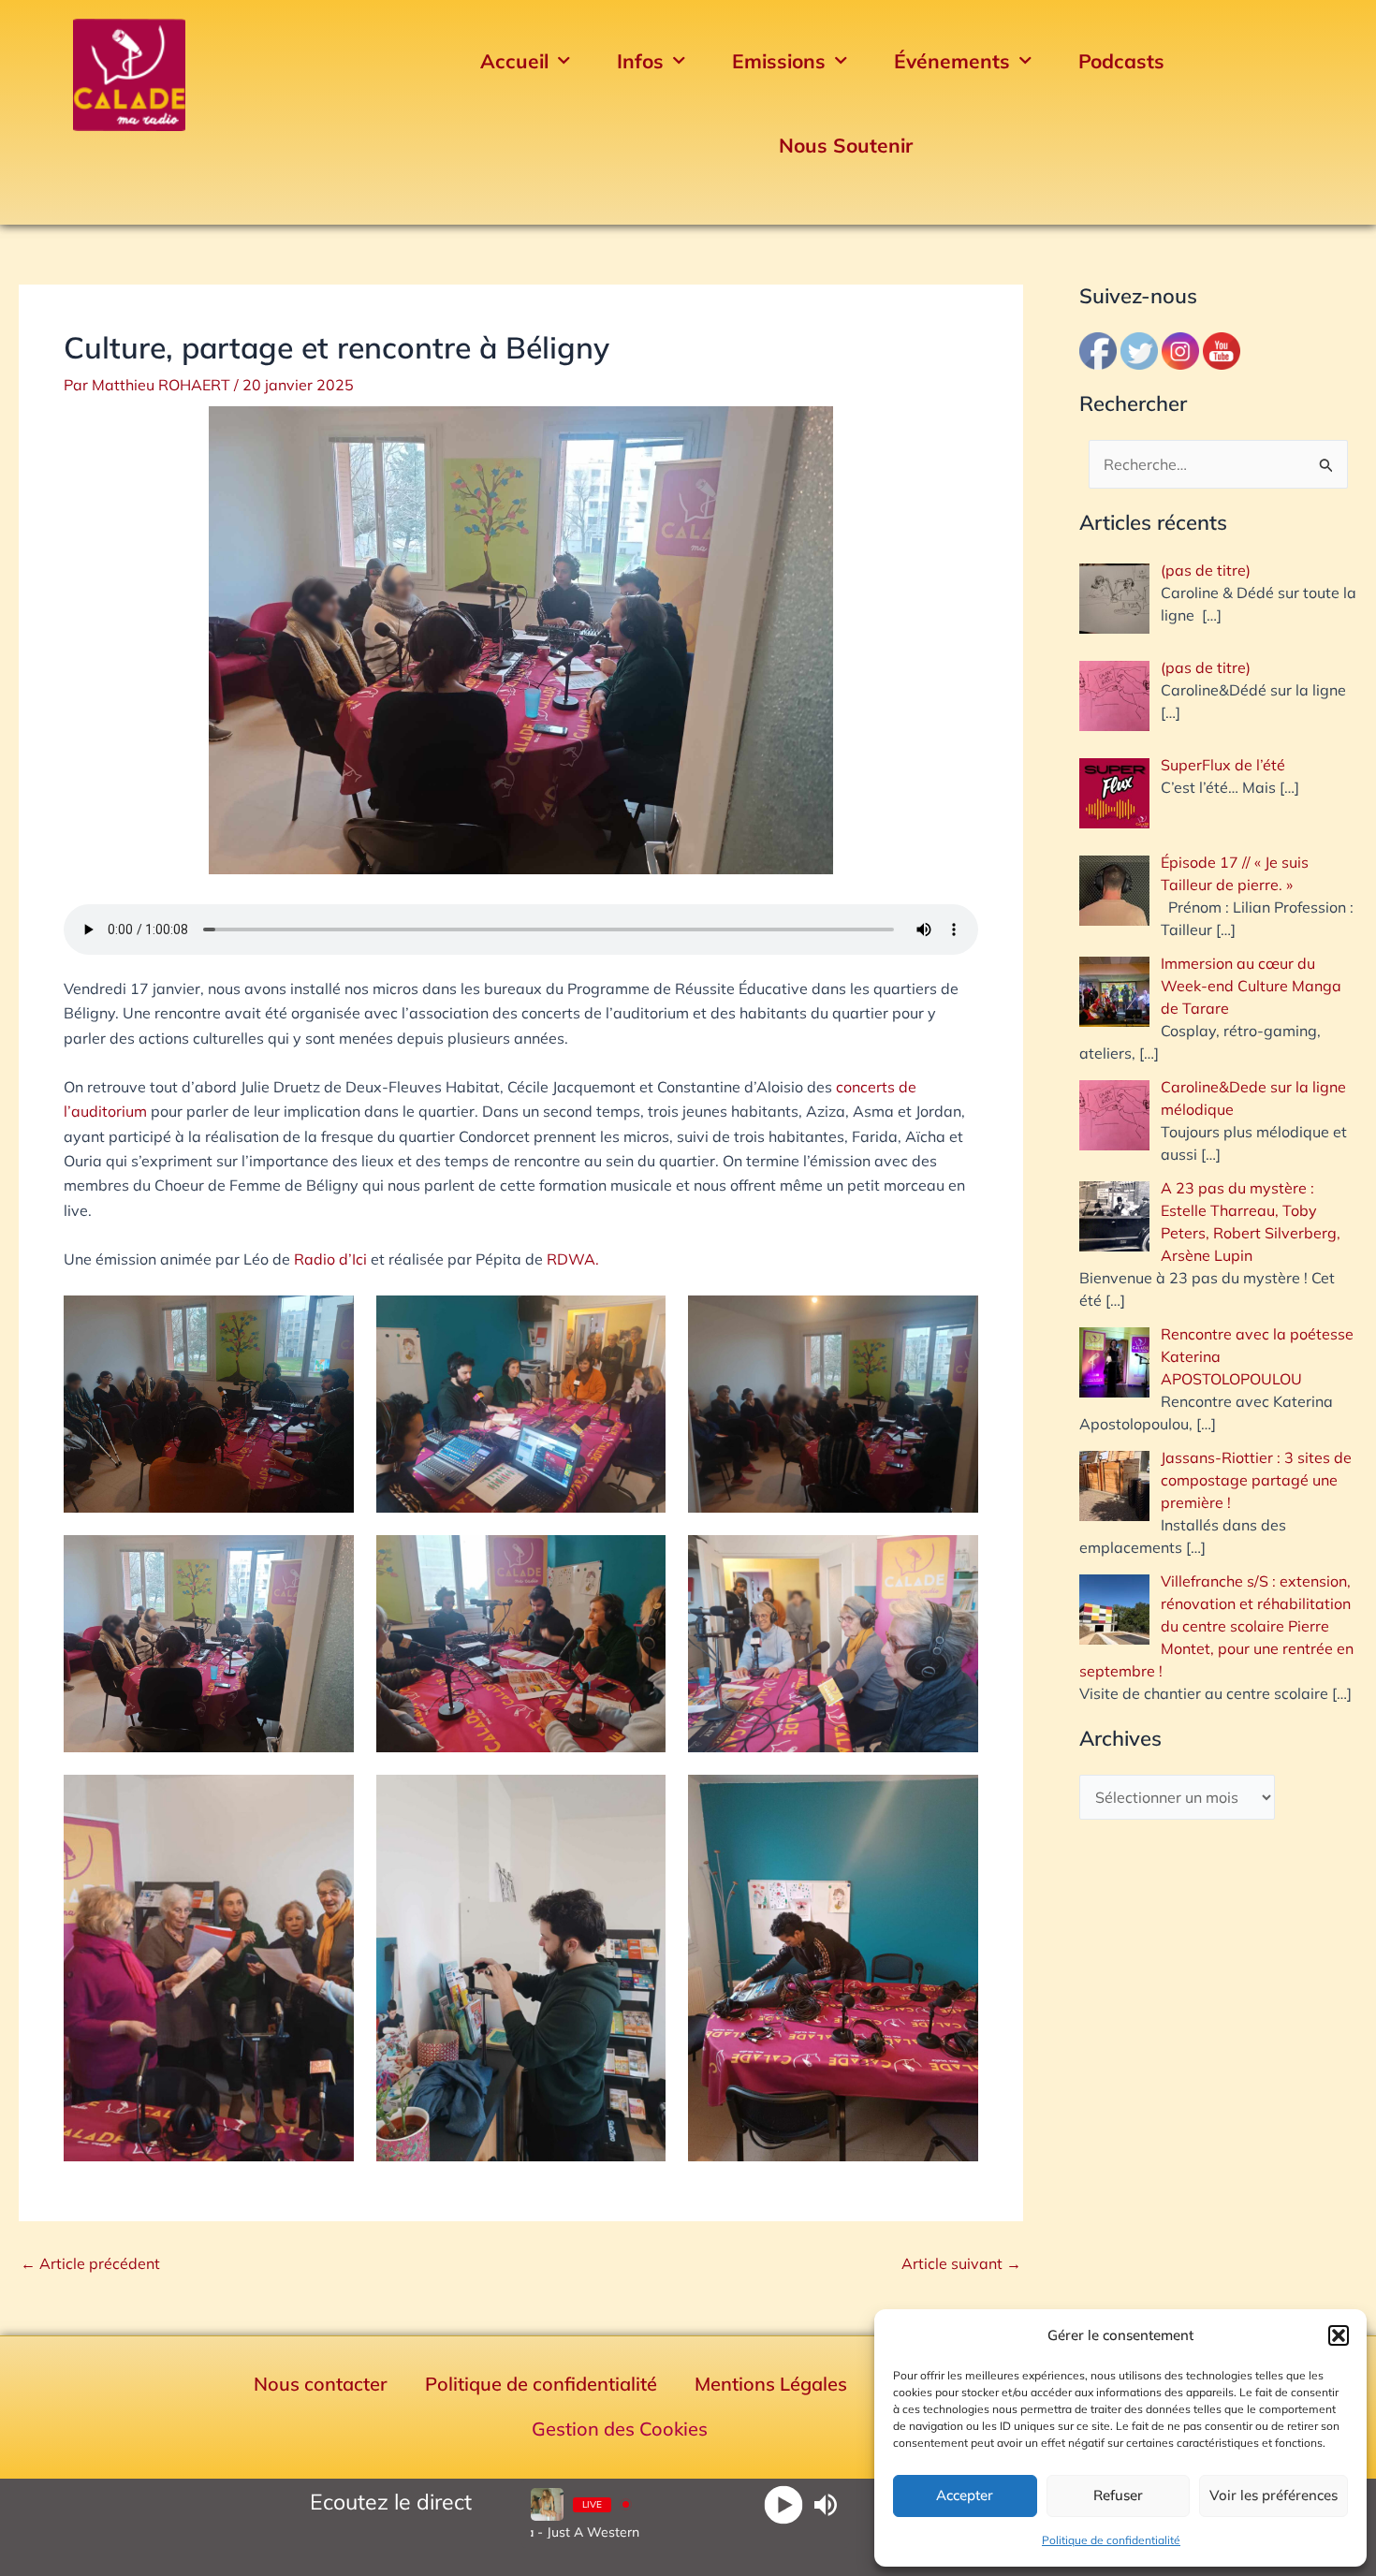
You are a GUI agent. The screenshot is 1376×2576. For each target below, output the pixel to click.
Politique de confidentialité (1111, 2540)
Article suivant (961, 2263)
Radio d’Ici (330, 1259)
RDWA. (573, 1259)
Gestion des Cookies (620, 2429)
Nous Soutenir (846, 145)
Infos (640, 61)
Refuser (1118, 2495)
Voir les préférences (1274, 2495)
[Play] (784, 2504)
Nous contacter (321, 2384)
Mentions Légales (771, 2384)
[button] (1339, 2335)
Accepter (965, 2495)
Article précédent (90, 2263)
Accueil (514, 61)
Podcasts (1121, 61)
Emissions (779, 61)
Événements (952, 61)
